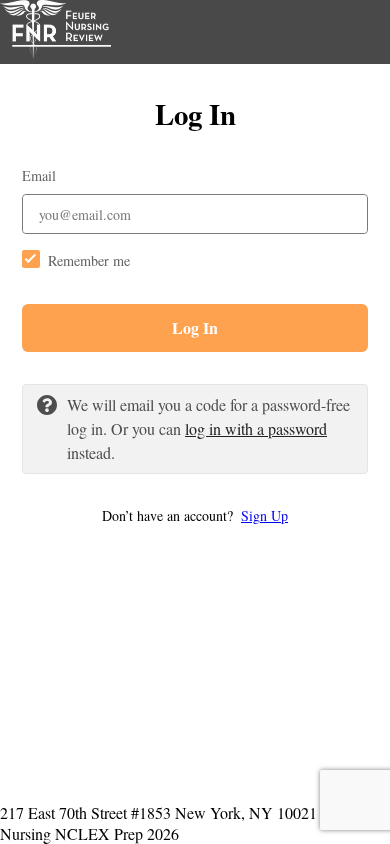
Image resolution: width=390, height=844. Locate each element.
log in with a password (256, 428)
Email (39, 175)
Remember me (89, 260)
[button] (195, 515)
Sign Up (264, 515)
